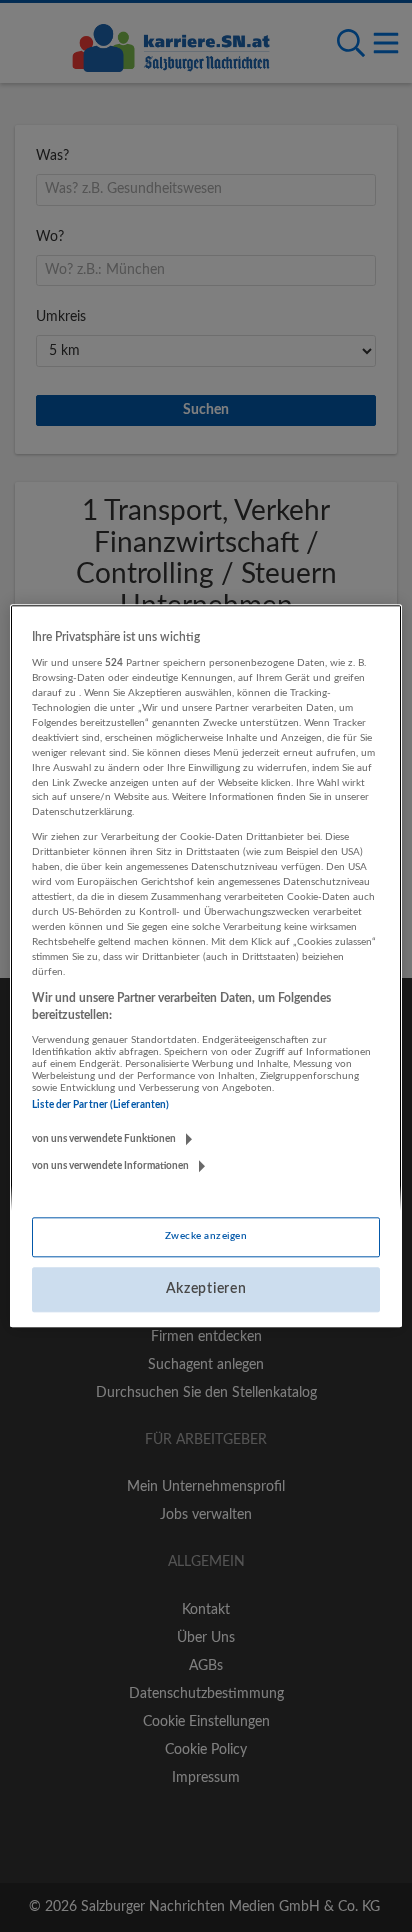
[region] (205, 965)
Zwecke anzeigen (206, 1236)
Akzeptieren (206, 1289)
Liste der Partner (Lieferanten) (100, 1105)
